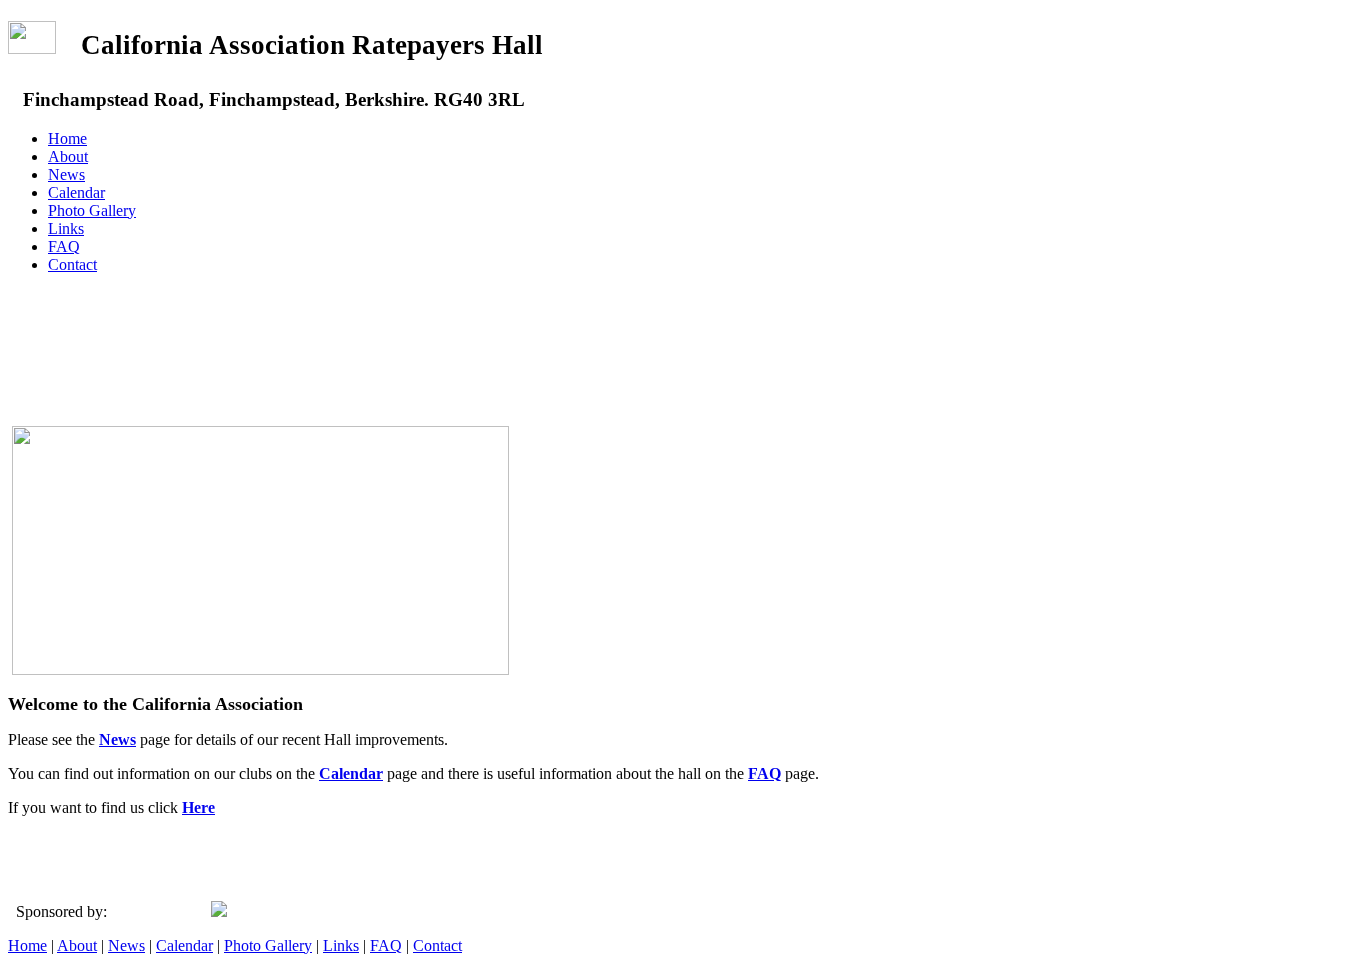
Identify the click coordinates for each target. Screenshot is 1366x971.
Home (67, 138)
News (66, 174)
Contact (72, 264)
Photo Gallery (92, 210)
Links (66, 228)
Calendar (76, 192)
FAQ (64, 246)
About (68, 156)
